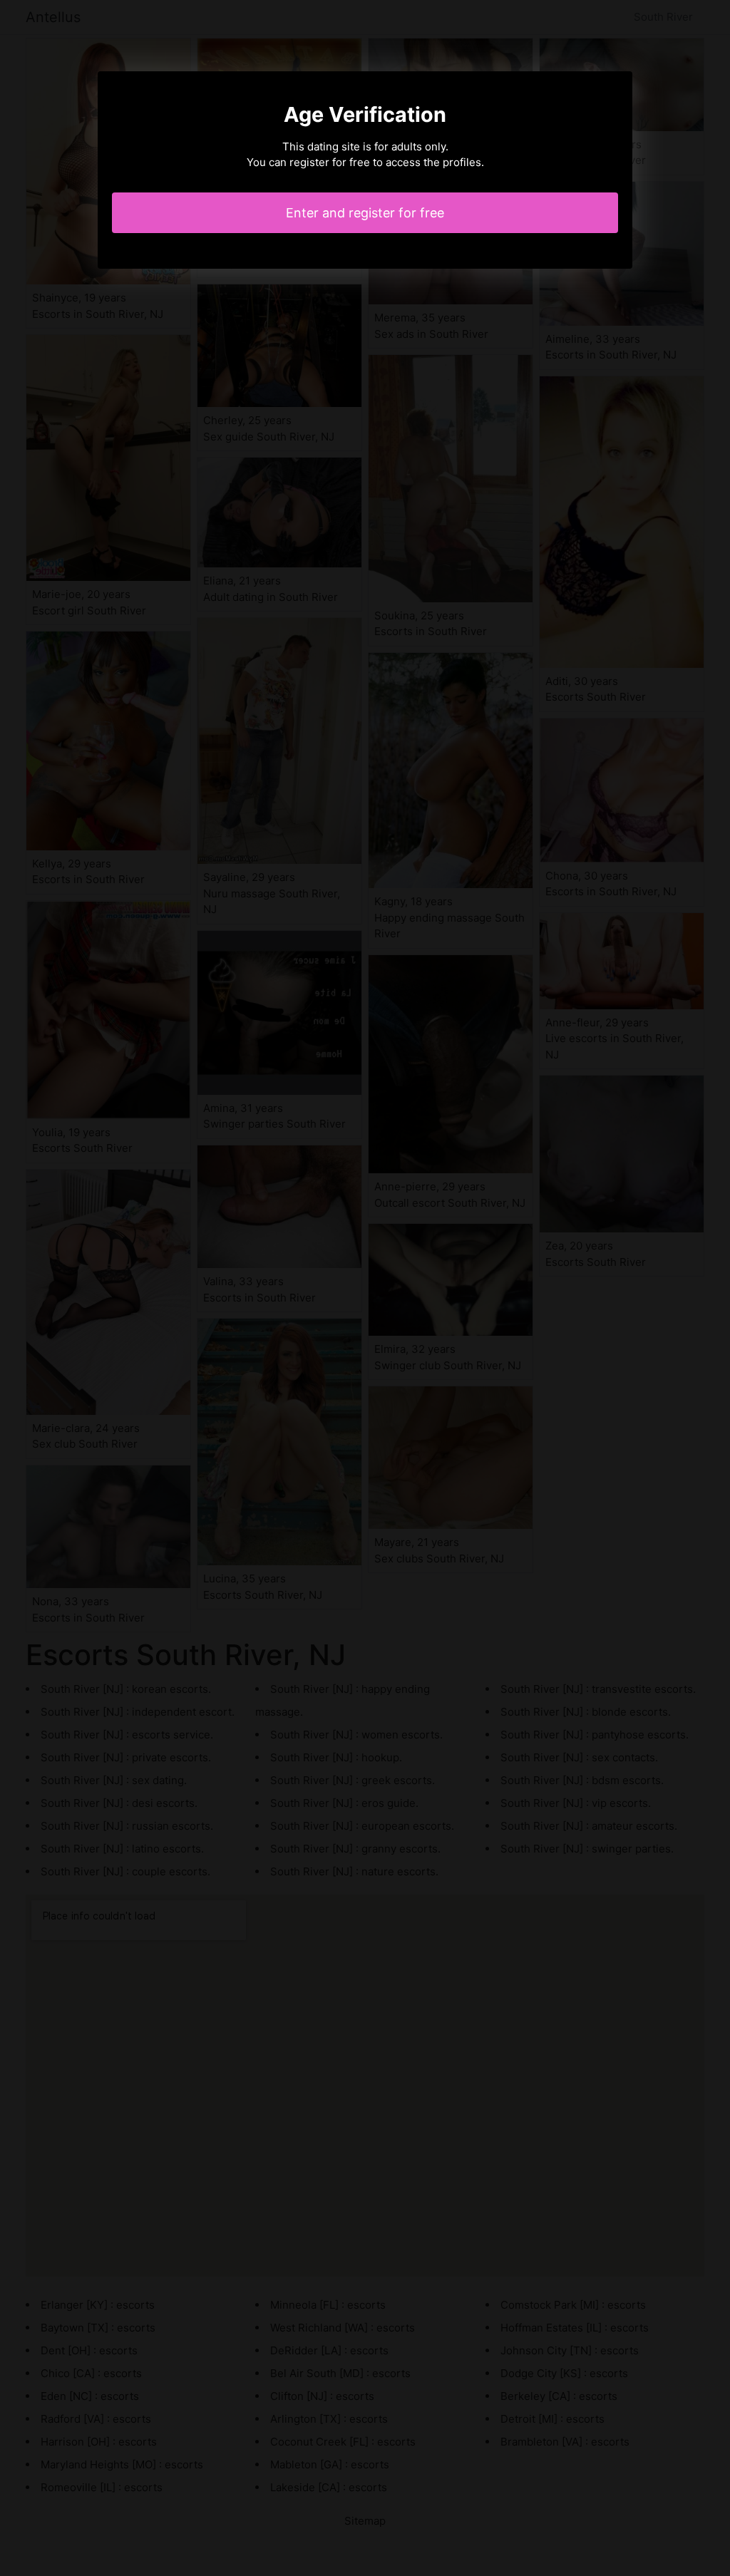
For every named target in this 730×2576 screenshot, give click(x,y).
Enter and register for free (365, 213)
